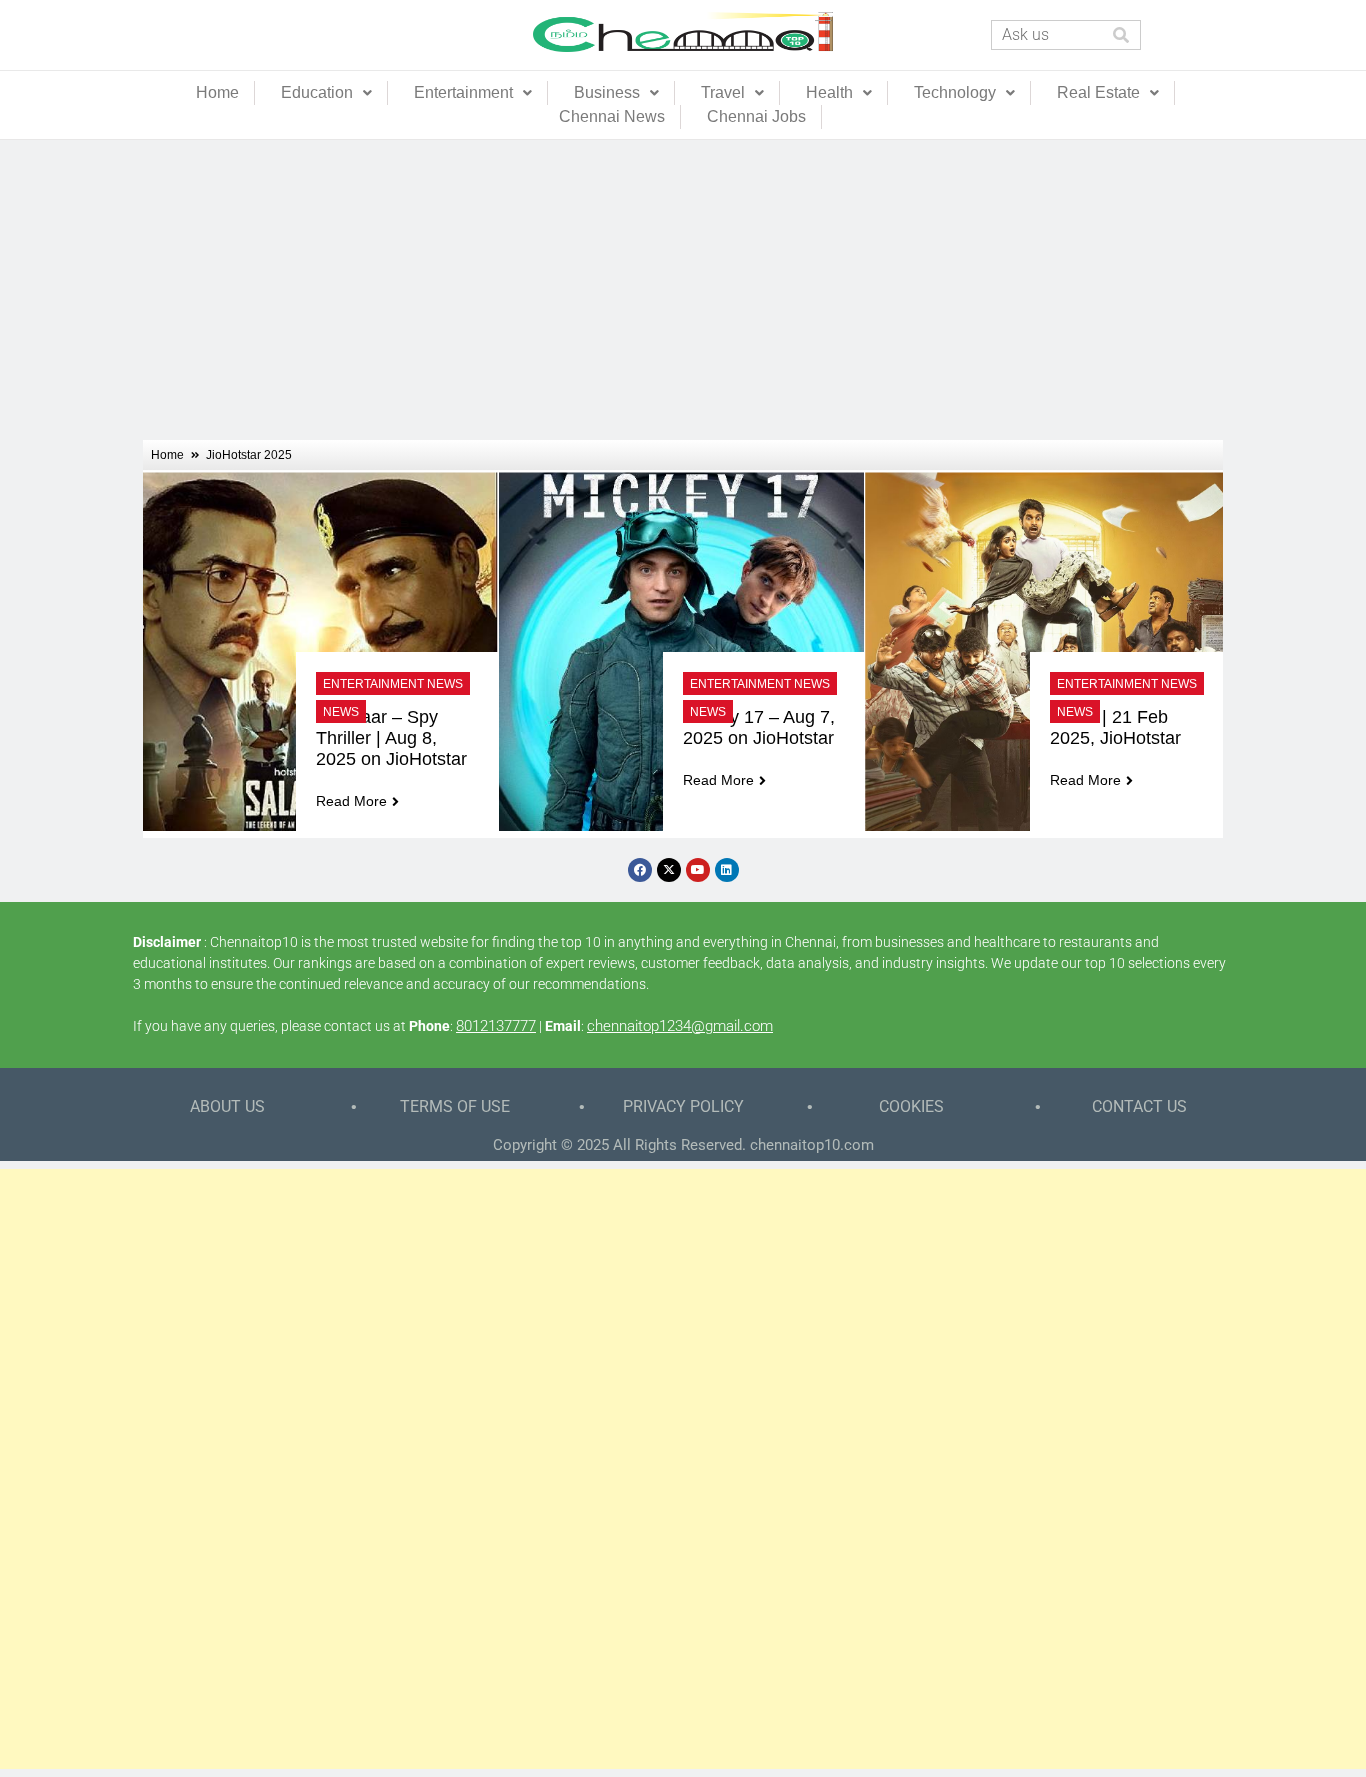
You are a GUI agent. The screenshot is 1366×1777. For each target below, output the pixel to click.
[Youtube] (698, 870)
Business (607, 92)
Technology (955, 92)
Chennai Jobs (756, 116)
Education (317, 92)
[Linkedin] (727, 870)
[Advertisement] (683, 290)
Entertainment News (393, 684)
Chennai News (612, 116)
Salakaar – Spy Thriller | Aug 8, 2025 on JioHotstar (391, 738)
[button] (326, 93)
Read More (351, 801)
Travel (723, 92)
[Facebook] (640, 870)
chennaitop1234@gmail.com (680, 1026)
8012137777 (496, 1026)
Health (829, 92)
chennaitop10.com (812, 1145)
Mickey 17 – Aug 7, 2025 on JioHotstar (761, 727)
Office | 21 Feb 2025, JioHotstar (1115, 727)
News (341, 712)
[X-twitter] (669, 870)
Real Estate (1098, 92)
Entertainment (463, 92)
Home (217, 92)
